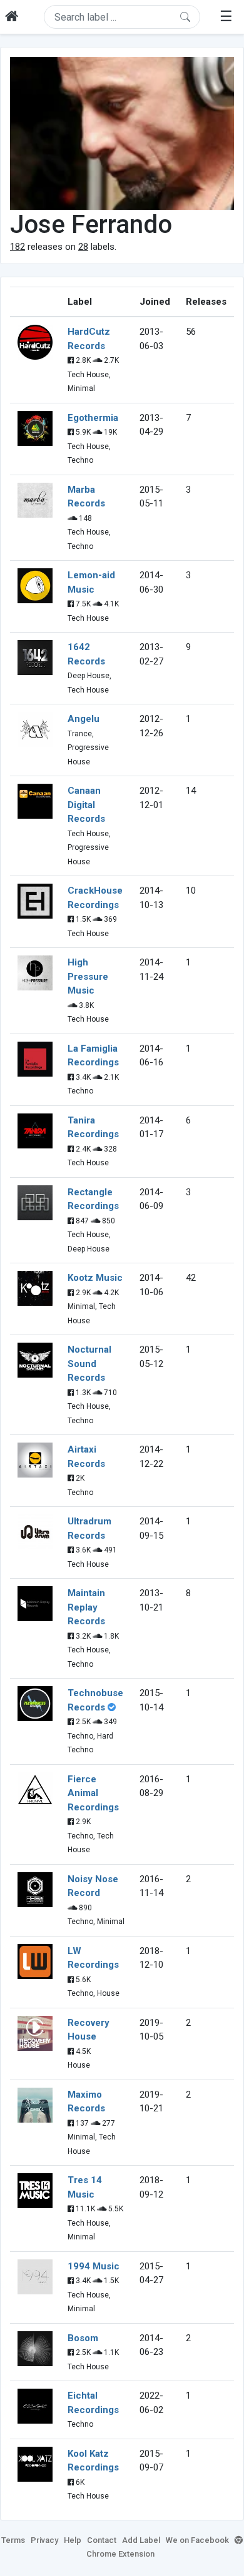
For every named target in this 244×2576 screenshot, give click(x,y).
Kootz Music (95, 1278)
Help (73, 2540)
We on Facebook (197, 2540)
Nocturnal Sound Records (89, 1364)
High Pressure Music (88, 976)
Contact (102, 2540)
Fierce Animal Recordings (93, 1793)
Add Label (141, 2540)
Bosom (83, 2338)
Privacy (44, 2540)
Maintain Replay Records (86, 1607)
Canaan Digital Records (86, 805)
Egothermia (93, 418)
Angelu (84, 719)
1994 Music (94, 2266)
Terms (13, 2540)
